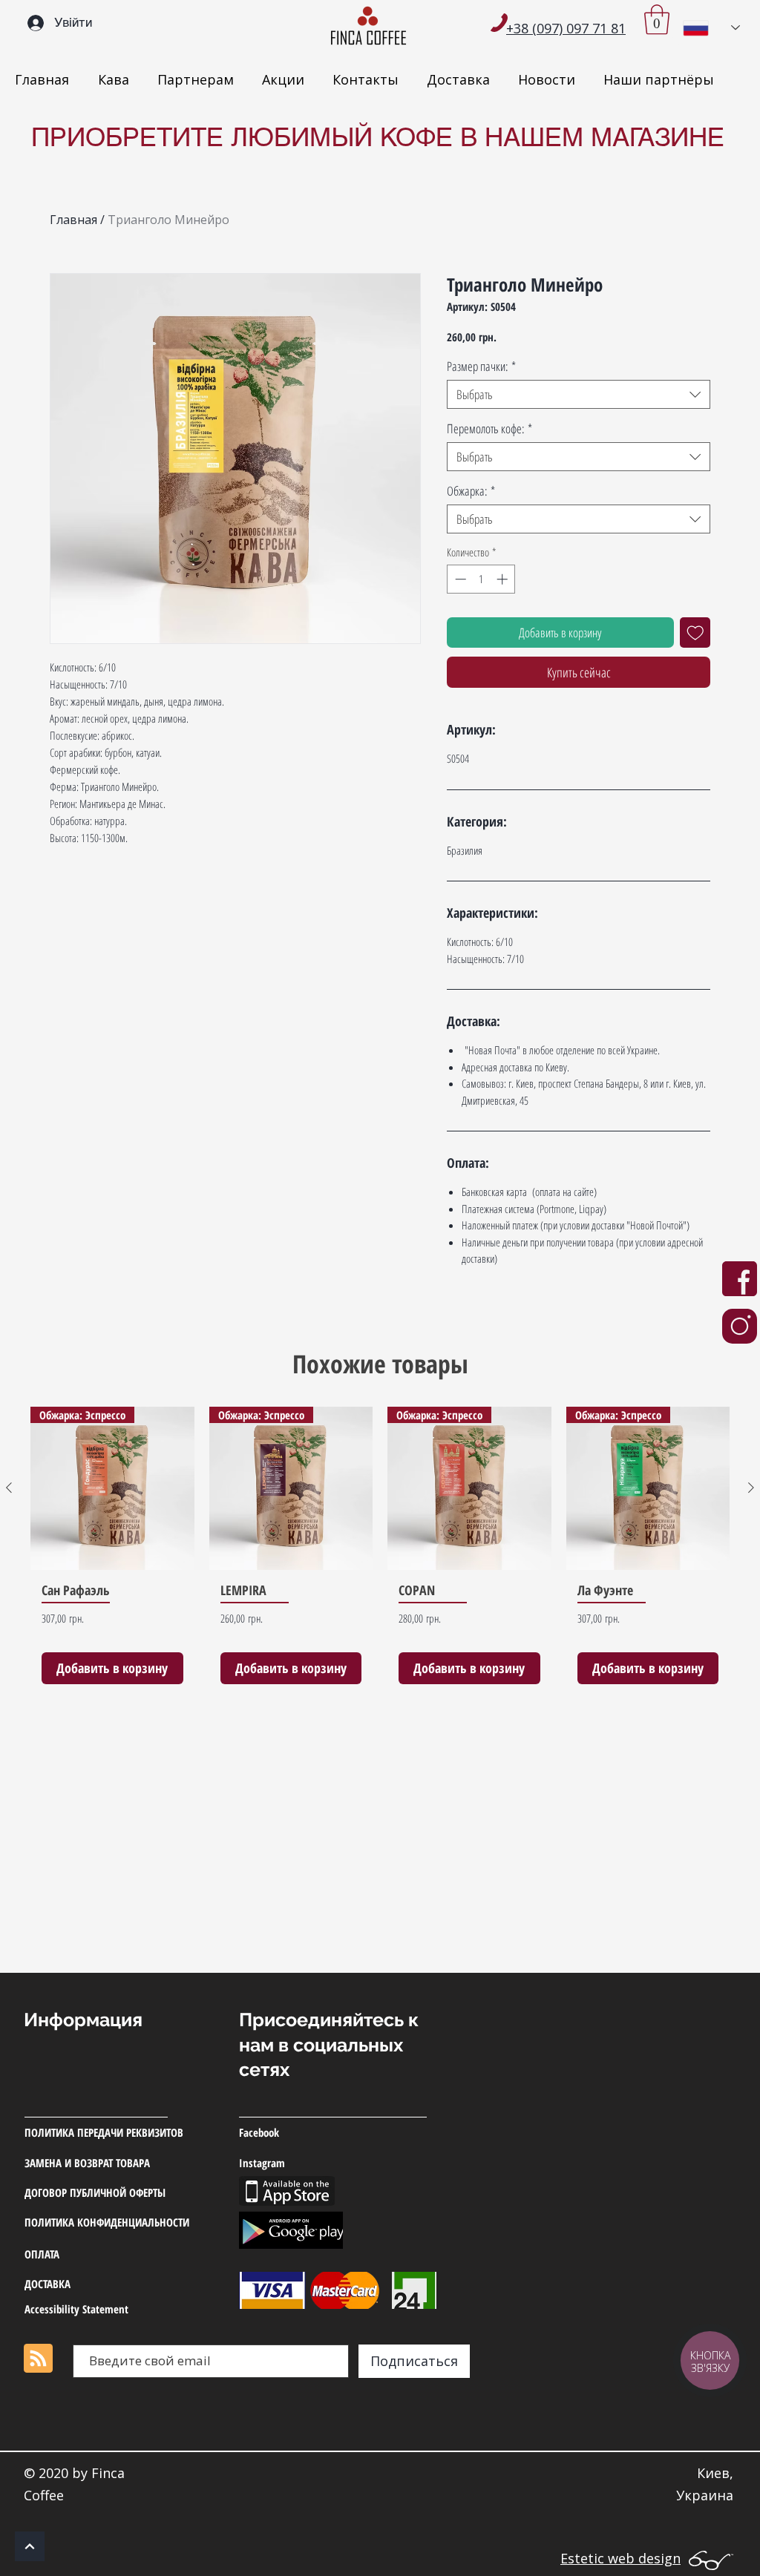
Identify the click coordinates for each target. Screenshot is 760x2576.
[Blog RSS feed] (38, 2359)
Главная (73, 220)
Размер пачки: (481, 366)
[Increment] (504, 579)
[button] (657, 19)
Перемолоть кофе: (489, 428)
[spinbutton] (481, 579)
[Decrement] (459, 579)
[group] (380, 1551)
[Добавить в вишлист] (695, 633)
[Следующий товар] (751, 1488)
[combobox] (579, 394)
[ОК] (30, 2546)
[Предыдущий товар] (9, 1488)
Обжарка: (471, 491)
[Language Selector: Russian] (711, 28)
